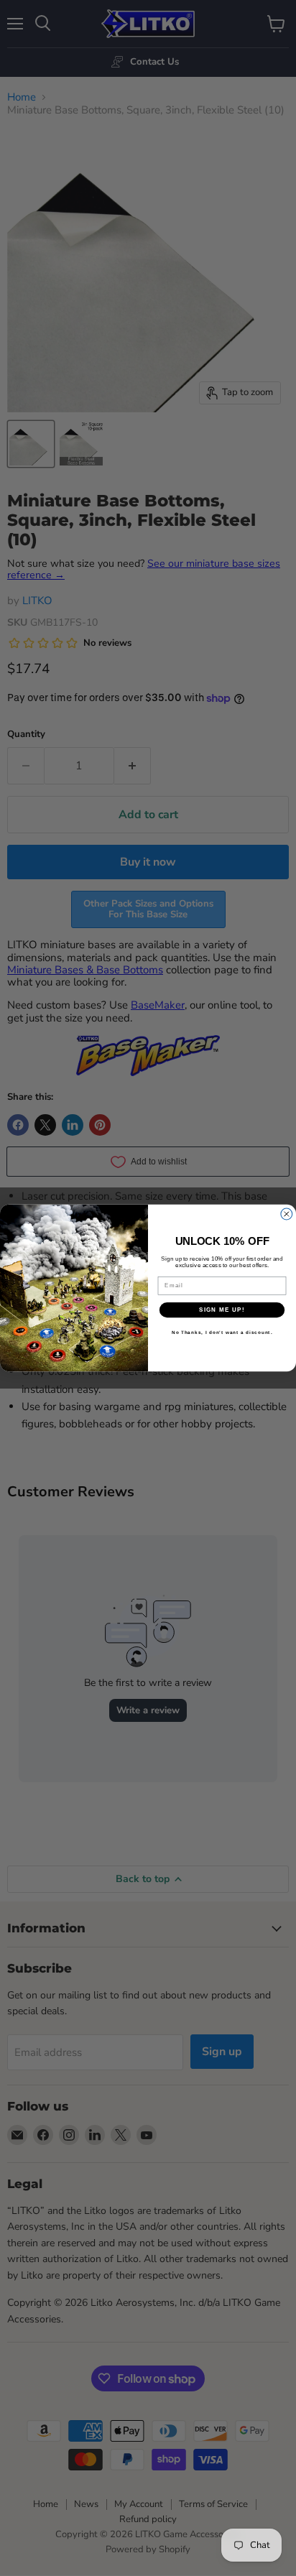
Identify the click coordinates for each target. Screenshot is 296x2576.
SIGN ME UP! (222, 1310)
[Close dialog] (287, 1214)
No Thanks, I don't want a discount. (222, 1333)
